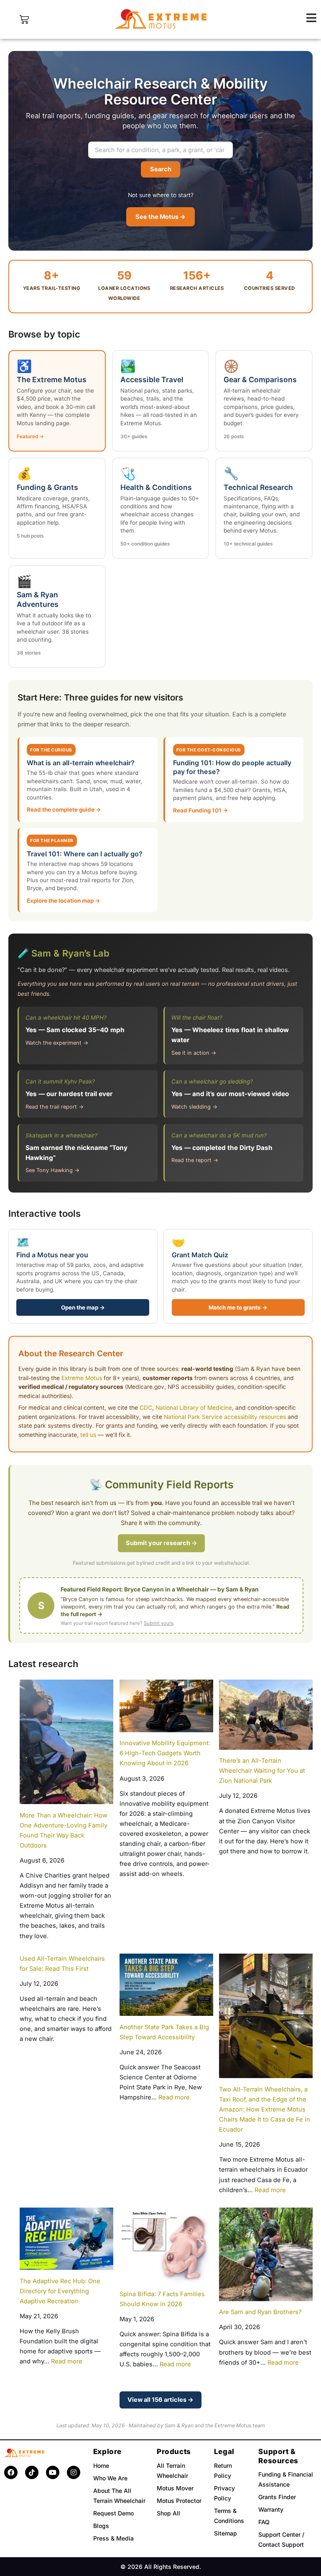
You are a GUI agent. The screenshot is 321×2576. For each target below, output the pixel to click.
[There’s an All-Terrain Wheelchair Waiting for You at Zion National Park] (266, 1715)
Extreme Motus (82, 1378)
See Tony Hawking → (52, 1170)
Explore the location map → (64, 901)
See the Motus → (160, 217)
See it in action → (194, 1053)
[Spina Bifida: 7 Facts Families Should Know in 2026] (166, 2245)
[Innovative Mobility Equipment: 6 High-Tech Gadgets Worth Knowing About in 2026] (166, 1706)
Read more (174, 2097)
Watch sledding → (194, 1107)
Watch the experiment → (57, 1043)
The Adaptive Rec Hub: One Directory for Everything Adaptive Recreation (60, 2291)
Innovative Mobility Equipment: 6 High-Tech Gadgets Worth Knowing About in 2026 (165, 1753)
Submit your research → (162, 1543)
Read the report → (195, 1160)
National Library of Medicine (194, 1408)
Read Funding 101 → (201, 810)
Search (161, 169)
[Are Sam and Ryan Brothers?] (266, 2254)
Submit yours (159, 1623)
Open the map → (83, 1307)
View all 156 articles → (160, 2400)
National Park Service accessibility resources (225, 1417)
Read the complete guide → (64, 810)
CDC (146, 1408)
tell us (88, 1435)
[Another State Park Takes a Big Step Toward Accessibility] (166, 1985)
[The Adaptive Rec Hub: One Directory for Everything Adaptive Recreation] (66, 2239)
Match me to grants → (238, 1307)
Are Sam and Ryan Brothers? (260, 2312)
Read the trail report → (55, 1107)
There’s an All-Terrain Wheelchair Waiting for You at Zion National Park (262, 1771)
